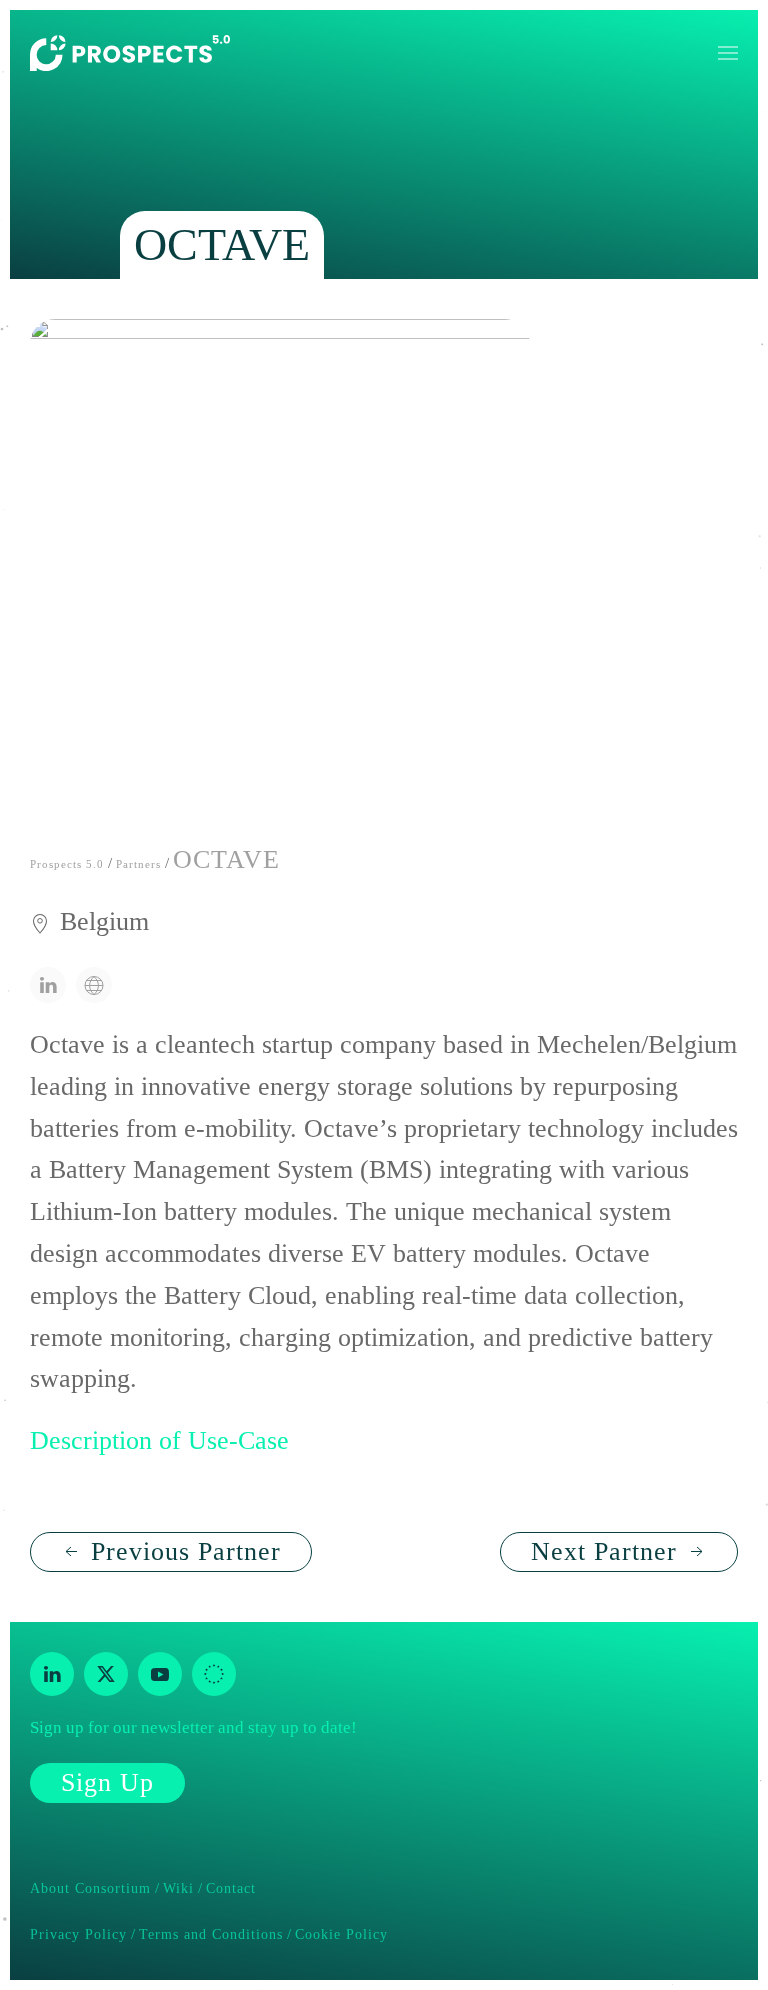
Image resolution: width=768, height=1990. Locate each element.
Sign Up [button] (107, 1782)
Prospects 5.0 (67, 864)
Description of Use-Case (159, 1440)
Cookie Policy (341, 1934)
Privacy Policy (78, 1934)
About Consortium (90, 1888)
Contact (231, 1888)
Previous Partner (186, 1551)
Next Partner (604, 1551)
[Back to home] (130, 53)
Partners (138, 864)
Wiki (178, 1888)
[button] (728, 53)
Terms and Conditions (211, 1934)
